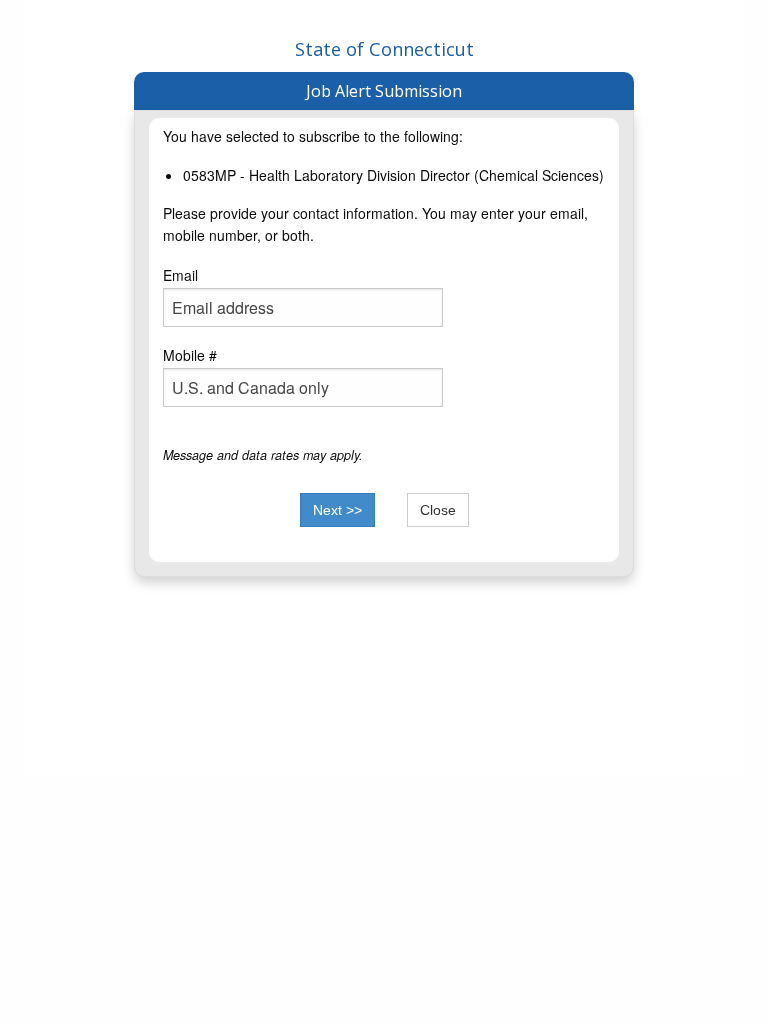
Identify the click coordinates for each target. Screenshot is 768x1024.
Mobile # (190, 355)
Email (180, 275)
